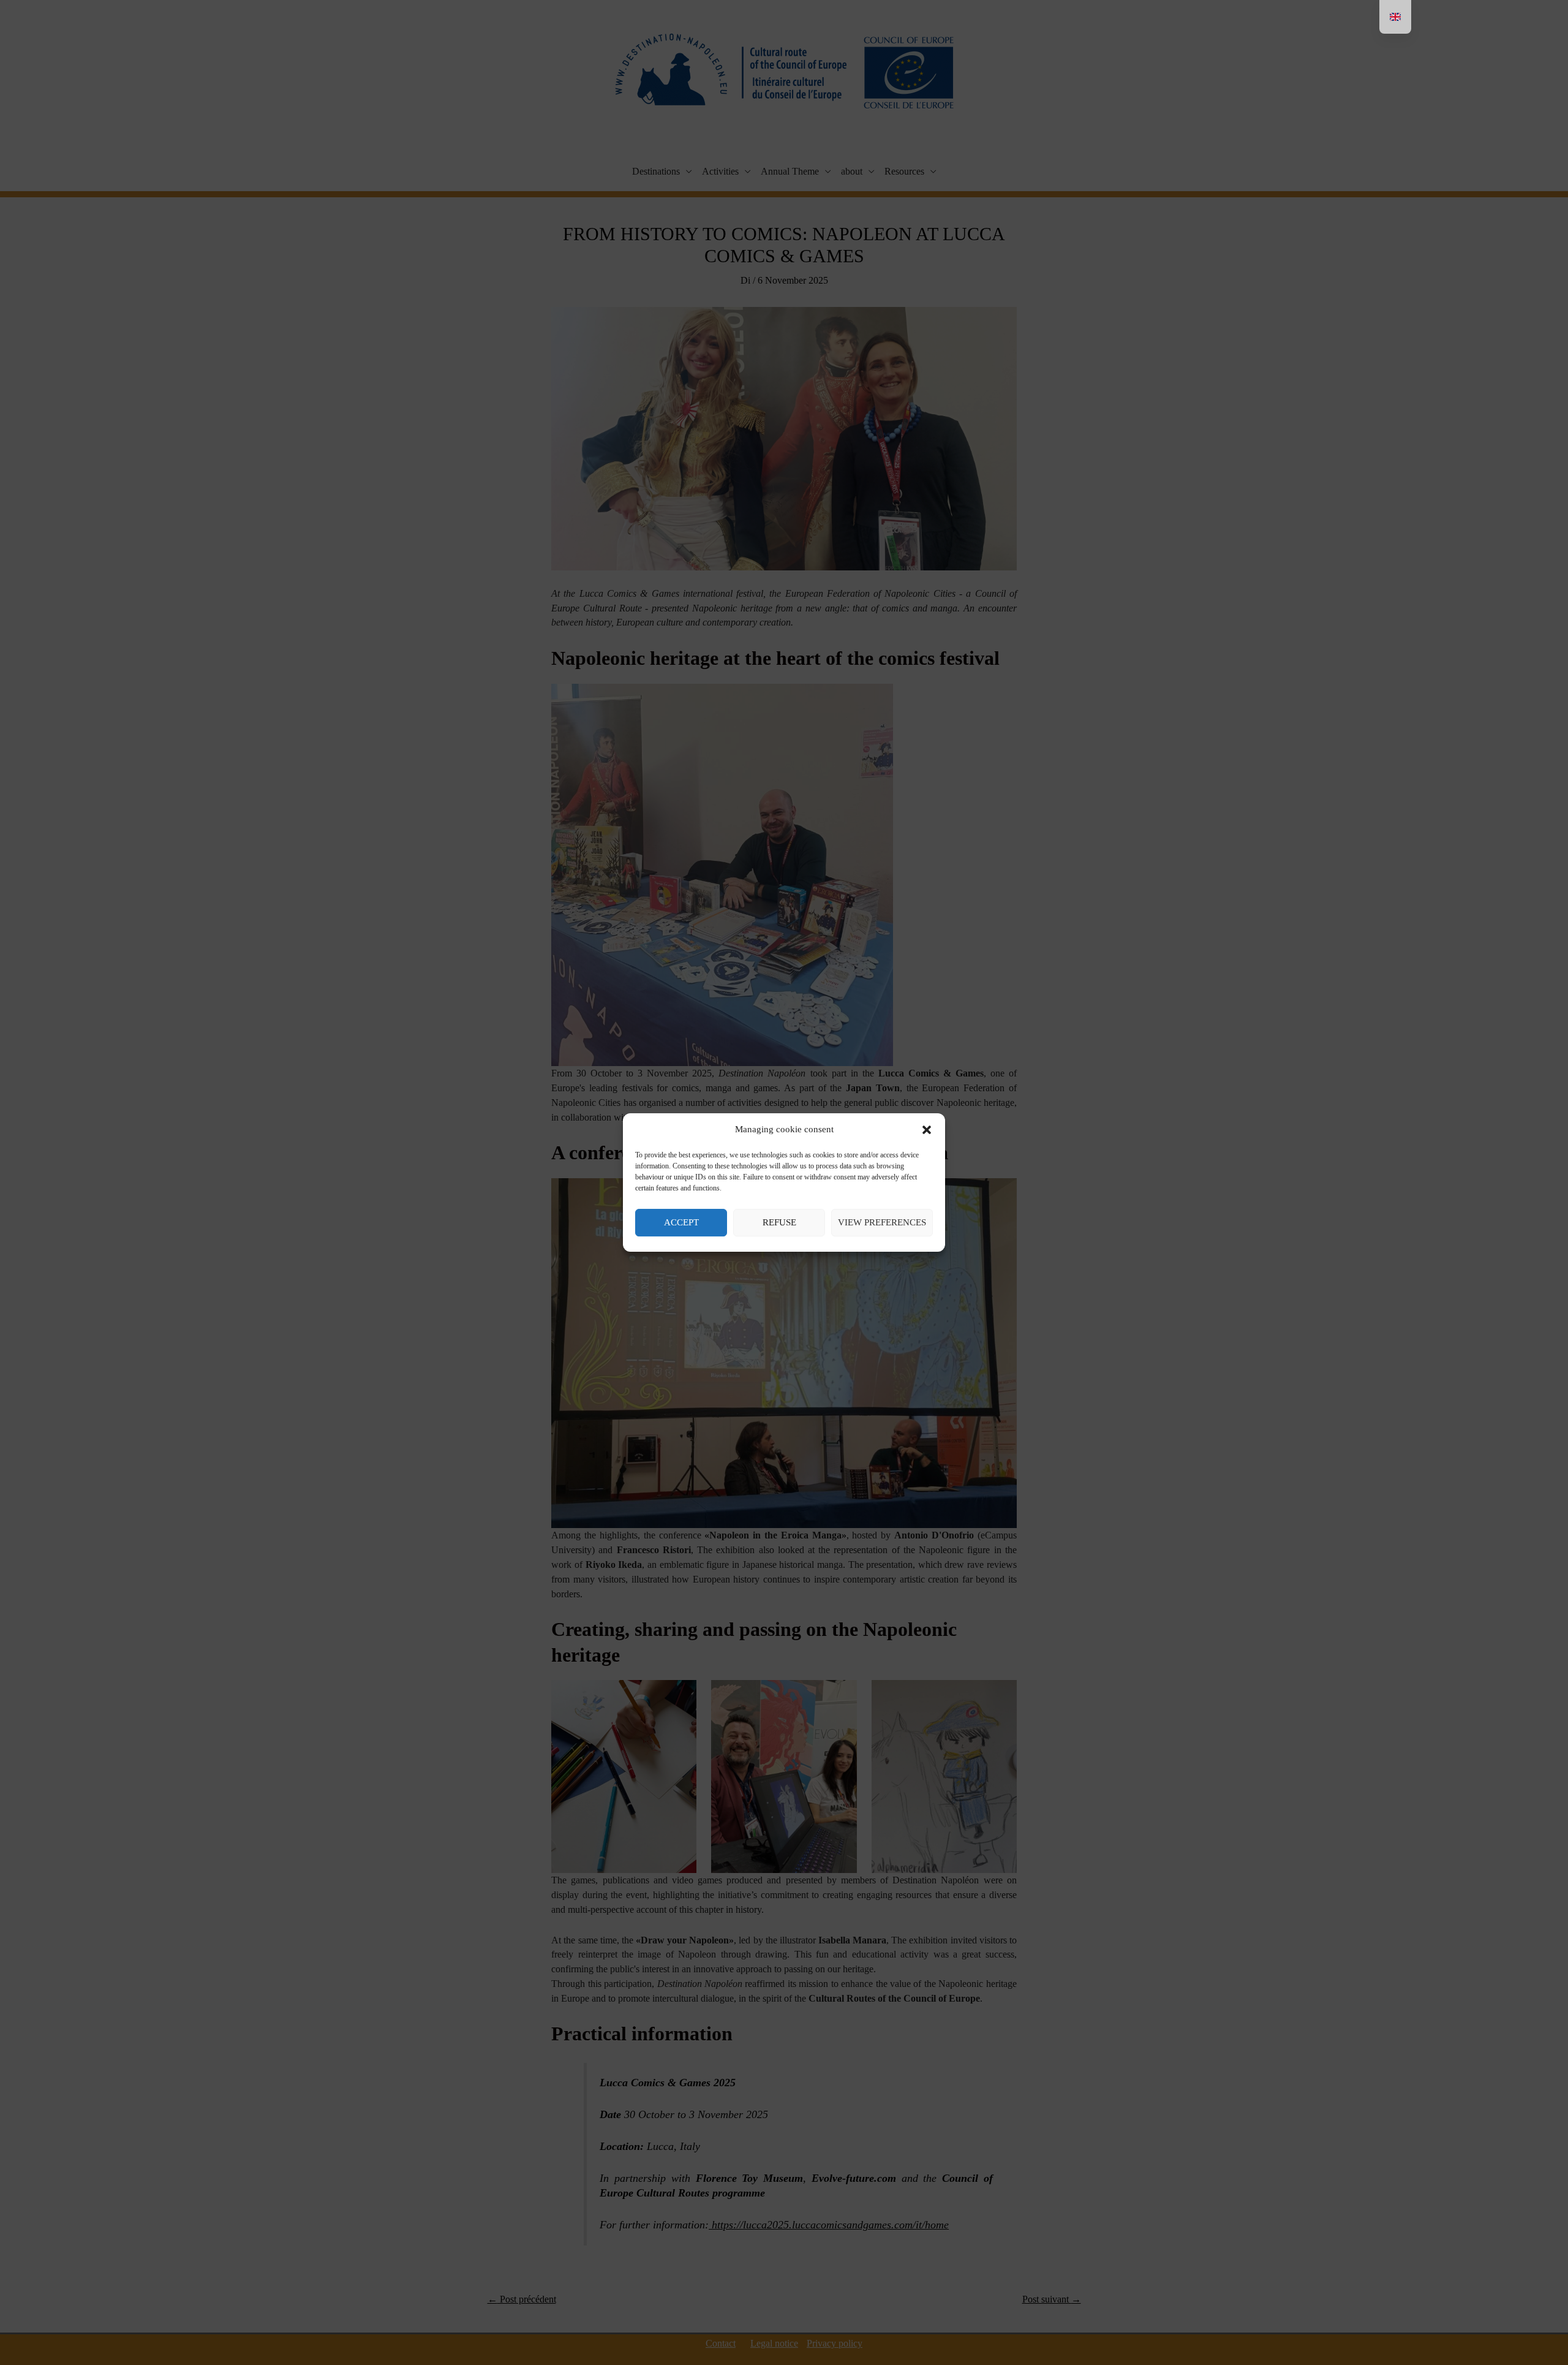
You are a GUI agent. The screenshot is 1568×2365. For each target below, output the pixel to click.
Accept (681, 1222)
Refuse (779, 1222)
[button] (927, 1130)
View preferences (882, 1222)
